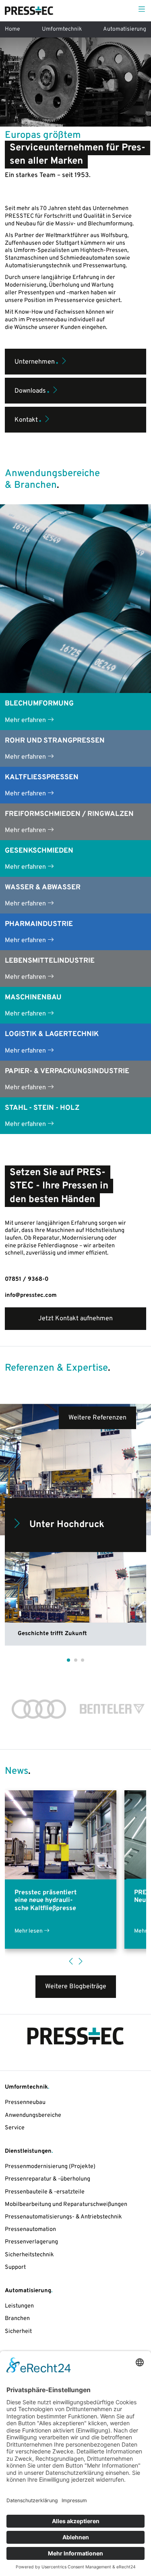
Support (15, 2267)
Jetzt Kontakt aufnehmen (75, 1319)
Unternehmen (36, 360)
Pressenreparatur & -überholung (48, 2179)
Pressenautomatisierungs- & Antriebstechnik (63, 2217)
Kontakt (28, 418)
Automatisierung (125, 29)
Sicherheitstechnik (29, 2255)
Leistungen (19, 2306)
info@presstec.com (31, 1295)
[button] (68, 1660)
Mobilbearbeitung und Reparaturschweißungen (66, 2205)
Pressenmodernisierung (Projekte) (50, 2167)
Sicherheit (18, 2332)
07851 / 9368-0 (27, 1279)
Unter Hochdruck (67, 1525)
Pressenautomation (30, 2230)
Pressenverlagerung (31, 2242)
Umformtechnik (62, 29)
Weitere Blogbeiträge (76, 1987)
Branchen (17, 2319)
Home (12, 29)
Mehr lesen (29, 1931)
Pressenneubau (25, 2103)
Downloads (32, 389)
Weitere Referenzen (97, 1418)
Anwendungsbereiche (33, 2115)
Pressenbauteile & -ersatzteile (45, 2192)
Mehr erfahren (26, 720)
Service (15, 2128)
